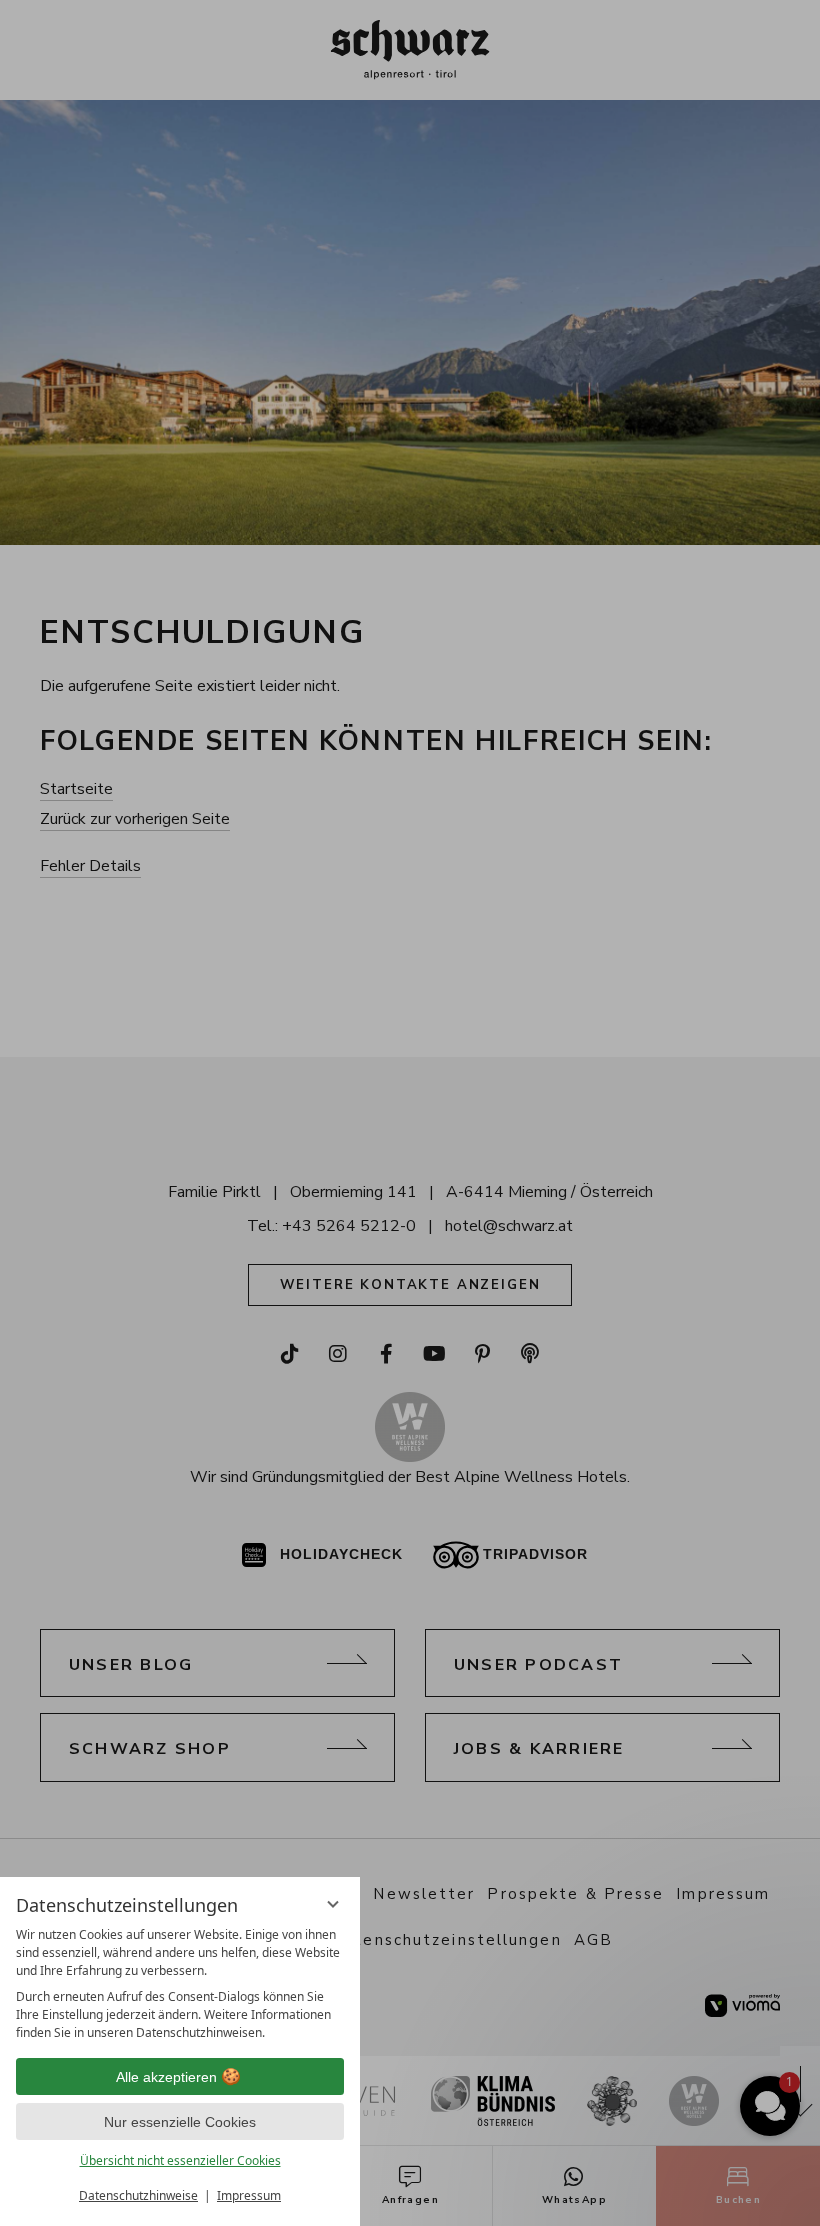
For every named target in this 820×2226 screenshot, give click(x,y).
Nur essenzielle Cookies (180, 2122)
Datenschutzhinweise (138, 2195)
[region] (180, 1984)
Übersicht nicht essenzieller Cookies (180, 2160)
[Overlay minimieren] (333, 1904)
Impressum (249, 2195)
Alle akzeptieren (166, 2077)
